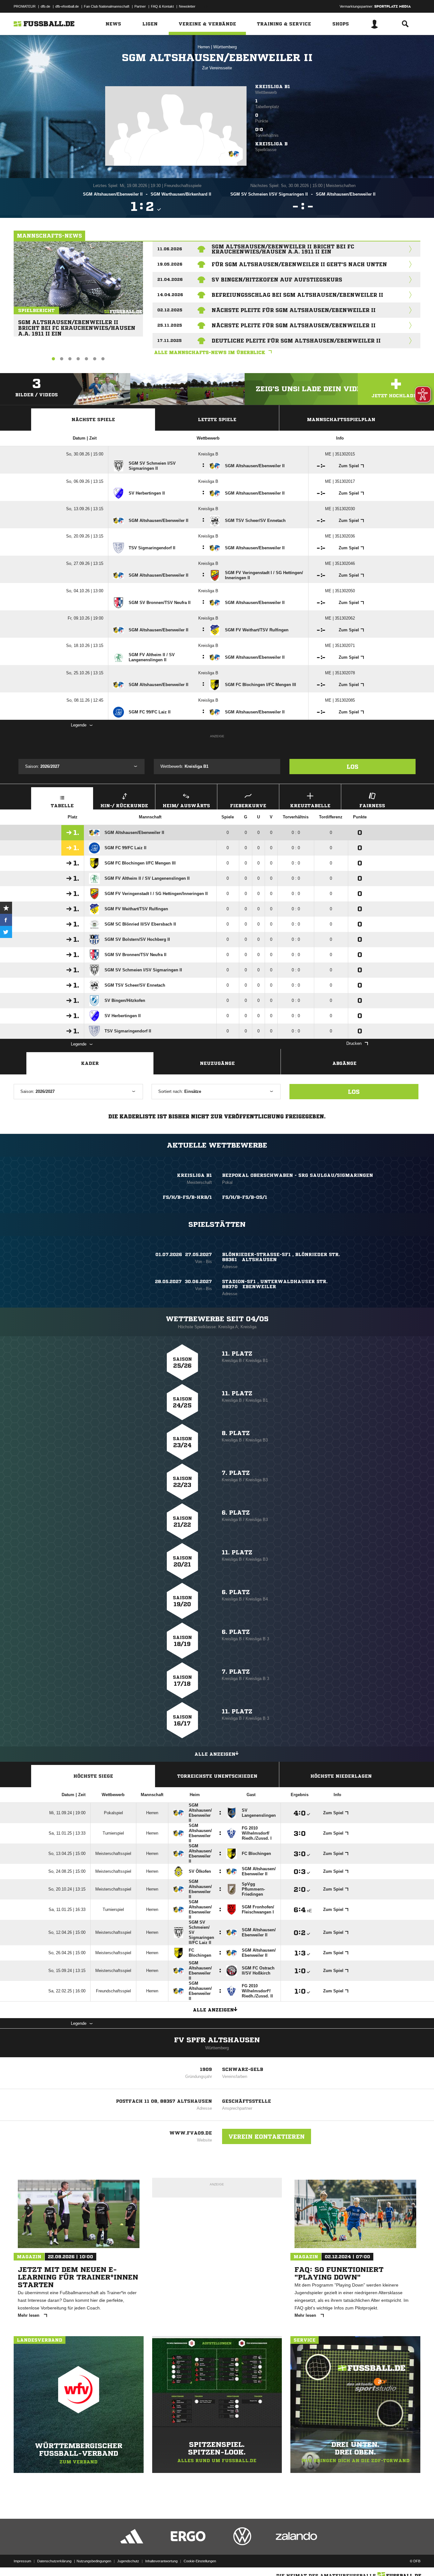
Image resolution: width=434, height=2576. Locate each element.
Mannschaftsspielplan (341, 420)
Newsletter (187, 6)
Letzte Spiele (217, 420)
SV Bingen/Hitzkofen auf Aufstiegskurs (277, 280)
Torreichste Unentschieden (217, 1776)
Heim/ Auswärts (186, 806)
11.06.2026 (170, 249)
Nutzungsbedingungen (94, 2561)
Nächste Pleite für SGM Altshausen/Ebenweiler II (294, 310)
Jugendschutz (128, 2561)
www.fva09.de (191, 2133)
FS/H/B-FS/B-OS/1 (245, 1197)
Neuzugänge (217, 1063)
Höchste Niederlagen (341, 1776)
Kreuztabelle (310, 806)
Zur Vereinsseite (217, 68)
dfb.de (45, 6)
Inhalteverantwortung (161, 2561)
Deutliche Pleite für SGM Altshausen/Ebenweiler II (296, 341)
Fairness (372, 806)
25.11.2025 (170, 325)
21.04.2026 (170, 279)
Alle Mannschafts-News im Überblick (210, 352)
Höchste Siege (93, 1776)
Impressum (22, 2561)
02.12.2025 (170, 310)
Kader (90, 1063)
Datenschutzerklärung (54, 2561)
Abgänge (344, 1063)
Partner (140, 6)
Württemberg (225, 47)
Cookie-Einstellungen (200, 2561)
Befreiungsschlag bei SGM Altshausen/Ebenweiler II (297, 295)
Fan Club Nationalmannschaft (107, 6)
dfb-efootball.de (67, 6)
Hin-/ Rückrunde (124, 806)
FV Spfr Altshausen (217, 2040)
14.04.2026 (170, 295)
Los (353, 767)
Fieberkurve (248, 806)
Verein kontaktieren (267, 2136)
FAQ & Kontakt (162, 6)
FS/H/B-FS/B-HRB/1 (187, 1197)
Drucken (354, 1043)
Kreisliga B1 (273, 87)
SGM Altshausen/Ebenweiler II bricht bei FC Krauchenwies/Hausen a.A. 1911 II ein (77, 325)
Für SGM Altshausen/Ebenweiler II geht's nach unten (299, 264)
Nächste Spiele (93, 420)
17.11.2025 (170, 340)
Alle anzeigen (215, 1754)
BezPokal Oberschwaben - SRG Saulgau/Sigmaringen (298, 1175)
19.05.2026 (170, 264)
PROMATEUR (25, 6)
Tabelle (62, 806)
